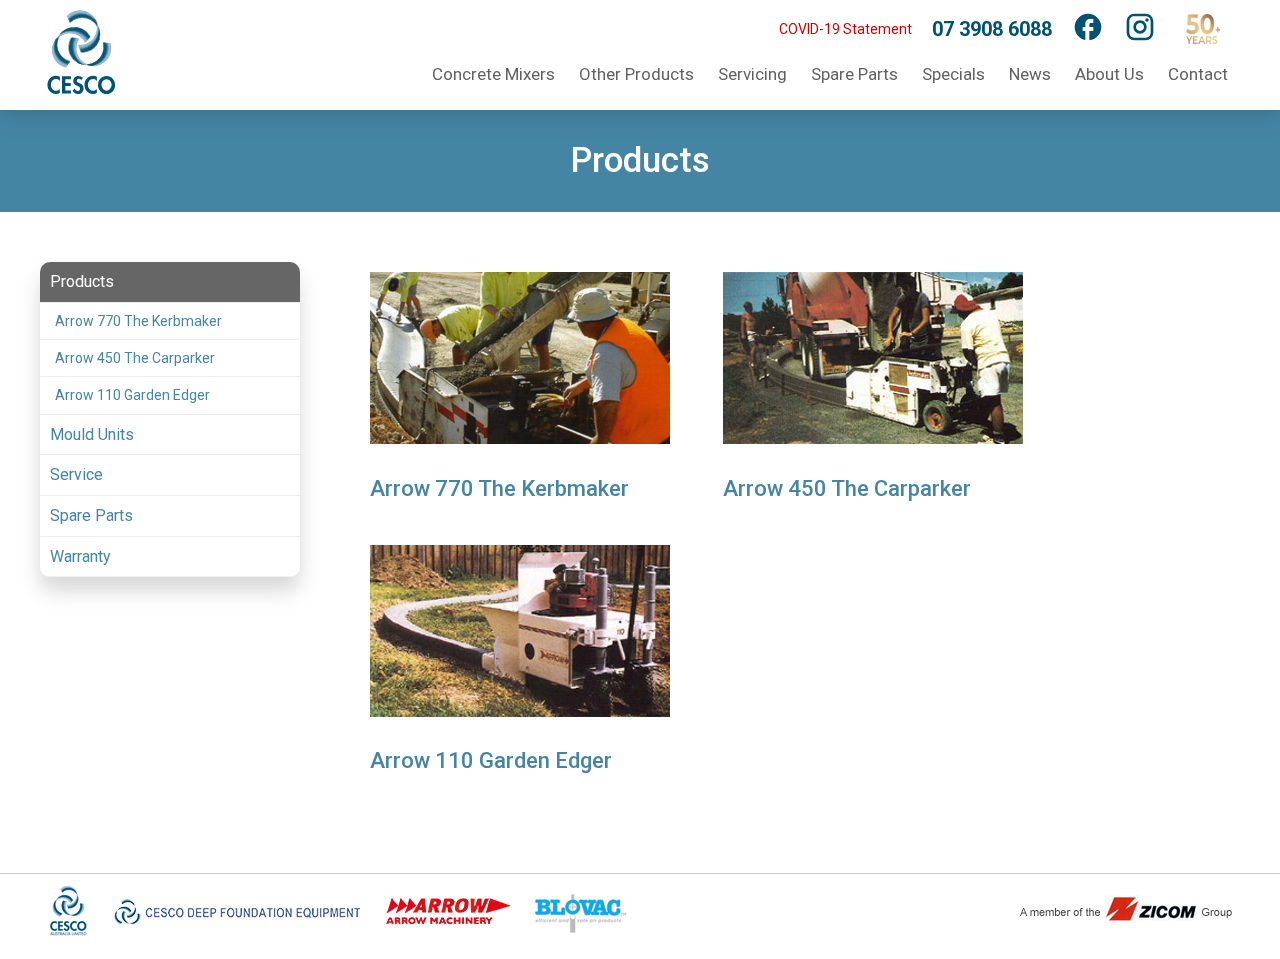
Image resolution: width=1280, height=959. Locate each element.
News (1030, 74)
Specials (953, 74)
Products (82, 281)
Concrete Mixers (493, 74)
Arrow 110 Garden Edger (132, 395)
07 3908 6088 (992, 29)
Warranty (80, 556)
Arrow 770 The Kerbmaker (138, 321)
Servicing (752, 74)
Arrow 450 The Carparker (135, 358)
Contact (1198, 74)
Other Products (636, 74)
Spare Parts (854, 74)
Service (76, 474)
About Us (1109, 74)
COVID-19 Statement (845, 29)
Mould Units (92, 434)
